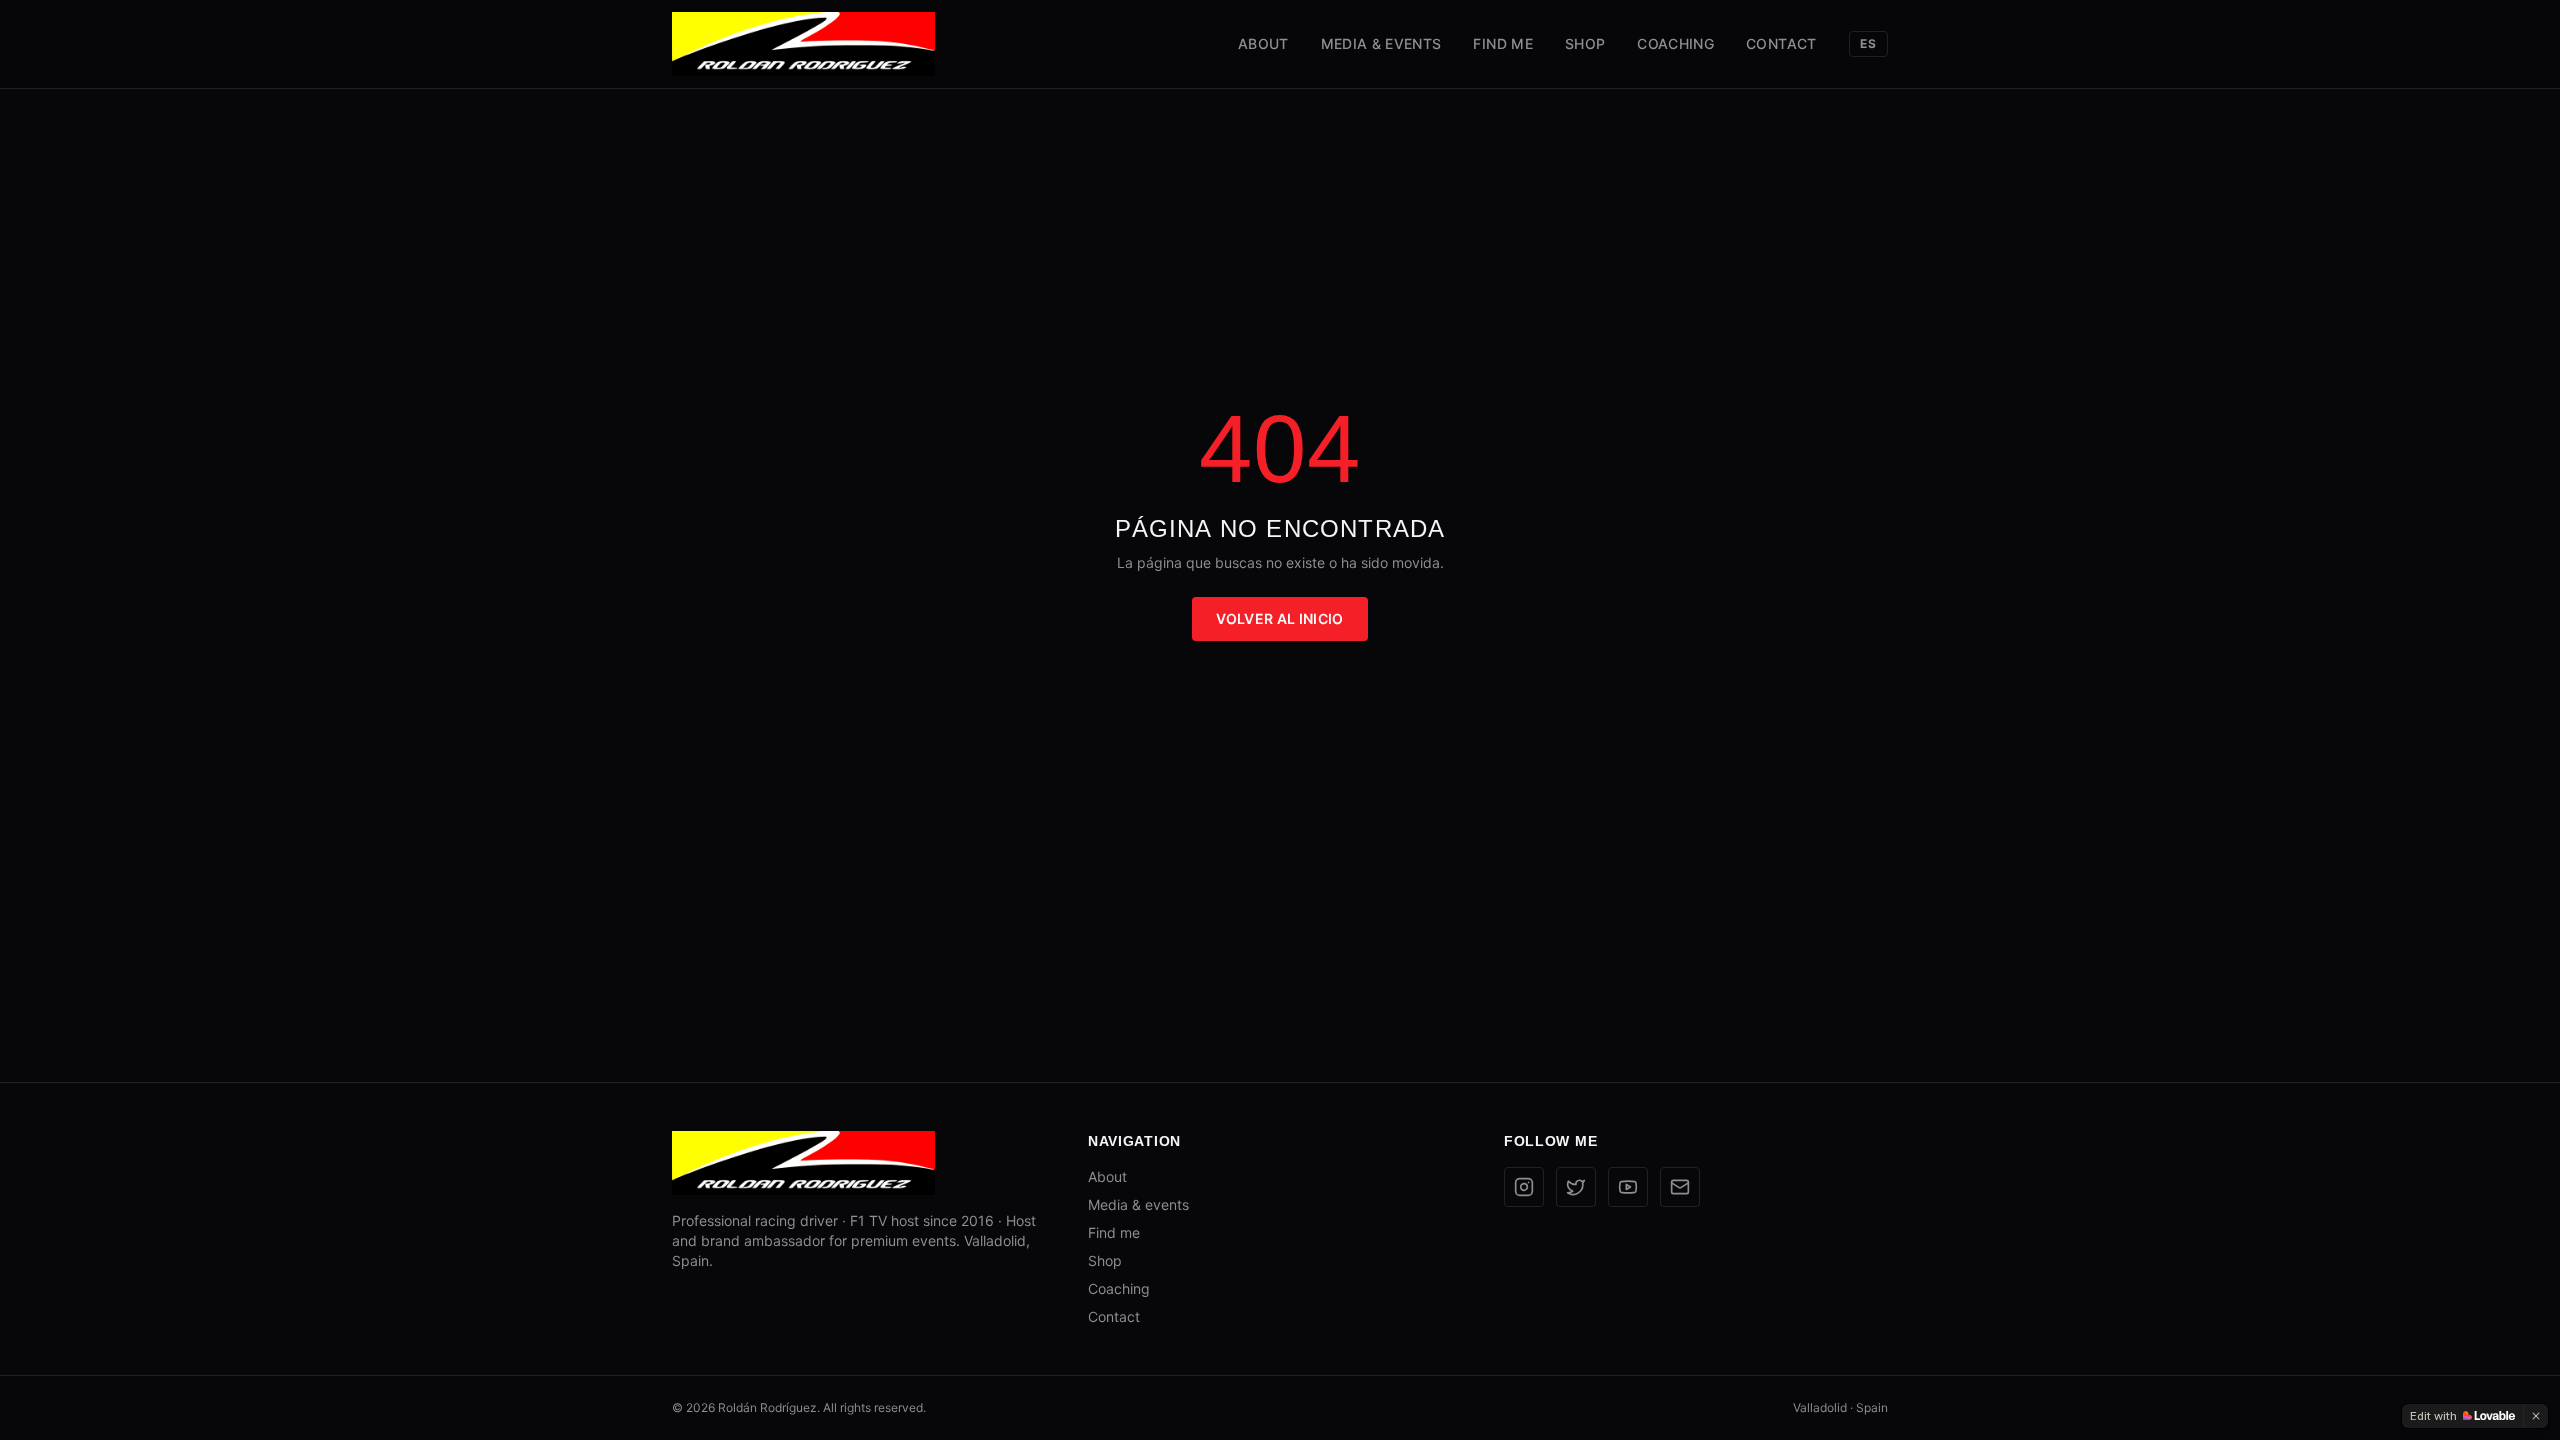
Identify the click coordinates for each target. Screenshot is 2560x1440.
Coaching (1675, 43)
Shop (1585, 43)
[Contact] (1680, 1187)
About (1263, 43)
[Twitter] (1576, 1187)
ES (1868, 43)
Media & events (1381, 43)
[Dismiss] (2536, 1416)
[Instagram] (1524, 1187)
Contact (1781, 43)
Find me (1502, 43)
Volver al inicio (1280, 618)
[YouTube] (1628, 1187)
